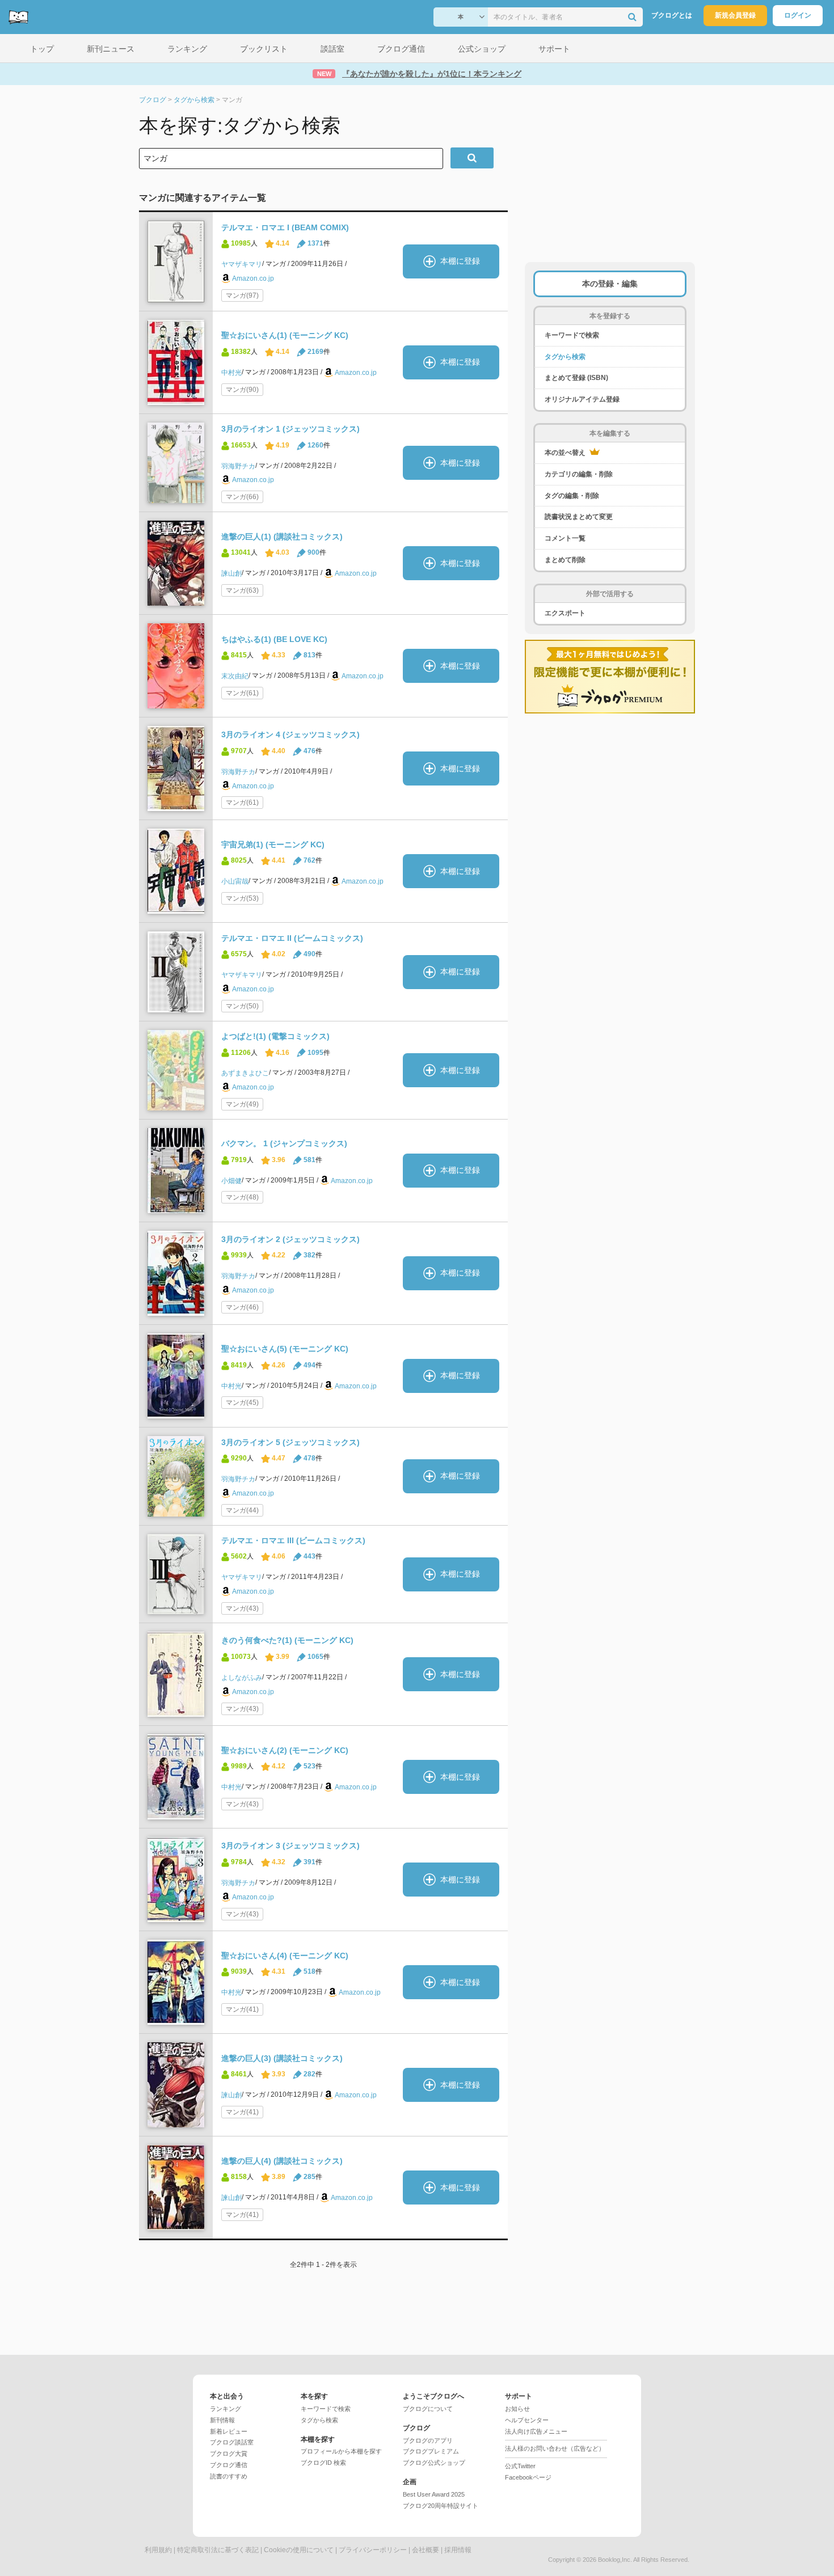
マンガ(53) (242, 898)
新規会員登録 (735, 15)
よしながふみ (242, 1678)
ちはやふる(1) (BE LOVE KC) (274, 639)
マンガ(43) (242, 1608)
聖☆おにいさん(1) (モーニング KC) (285, 335)
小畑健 (231, 1180)
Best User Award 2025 (434, 2494)
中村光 (231, 373)
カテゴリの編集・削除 (579, 474)
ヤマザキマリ (242, 264)
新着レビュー (229, 2431)
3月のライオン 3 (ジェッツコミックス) (290, 1846)
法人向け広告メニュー (536, 2431)
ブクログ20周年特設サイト (441, 2506)
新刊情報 (222, 2420)
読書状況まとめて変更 (579, 517)
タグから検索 (565, 357)
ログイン (798, 15)
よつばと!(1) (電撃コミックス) (275, 1036)
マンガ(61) (242, 693)
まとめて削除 (565, 560)
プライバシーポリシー (373, 2550)
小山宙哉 (235, 881)
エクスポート (565, 613)
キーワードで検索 (572, 335)
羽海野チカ (238, 466)
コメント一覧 (565, 538)
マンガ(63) (242, 590)
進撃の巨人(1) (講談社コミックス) (282, 537)
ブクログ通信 (229, 2465)
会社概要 (426, 2550)
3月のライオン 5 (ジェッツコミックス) (290, 1442)
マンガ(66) (242, 497)
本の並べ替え (566, 453)
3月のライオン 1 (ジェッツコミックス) (290, 429)
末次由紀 (235, 676)
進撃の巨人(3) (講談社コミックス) (282, 2058)
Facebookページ (528, 2477)
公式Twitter (520, 2466)
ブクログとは (672, 15)
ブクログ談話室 (232, 2442)
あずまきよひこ (245, 1073)
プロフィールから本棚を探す (341, 2451)
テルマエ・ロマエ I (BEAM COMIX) (285, 227)
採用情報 (458, 2550)
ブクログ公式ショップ (434, 2463)
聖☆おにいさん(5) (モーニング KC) (285, 1349)
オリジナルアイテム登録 (582, 399)
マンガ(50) (242, 1006)
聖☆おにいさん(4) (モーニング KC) (285, 1956)
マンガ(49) (242, 1104)
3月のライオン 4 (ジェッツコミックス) (290, 734)
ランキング (226, 2409)
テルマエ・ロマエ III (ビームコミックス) (293, 1540)
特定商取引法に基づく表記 (218, 2550)
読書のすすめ (229, 2476)
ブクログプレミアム (431, 2451)
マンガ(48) (242, 1197)
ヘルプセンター (527, 2420)
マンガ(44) (242, 1510)
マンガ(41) (242, 2009)
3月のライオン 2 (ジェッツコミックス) (290, 1239)
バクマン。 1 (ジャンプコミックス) (284, 1143)
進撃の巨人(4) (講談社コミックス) (282, 2161)
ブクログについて (428, 2409)
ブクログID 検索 (323, 2463)
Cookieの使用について (299, 2550)
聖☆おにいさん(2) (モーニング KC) (285, 1750)
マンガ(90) (242, 390)
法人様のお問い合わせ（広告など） (555, 2448)
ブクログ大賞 (229, 2453)
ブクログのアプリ (428, 2440)
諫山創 (231, 573)
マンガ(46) (242, 1307)
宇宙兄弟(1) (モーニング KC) (273, 844)
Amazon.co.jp (253, 278)
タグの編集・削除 (572, 496)
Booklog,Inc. (615, 2560)
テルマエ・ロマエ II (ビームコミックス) (292, 938)
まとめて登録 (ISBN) (576, 378)
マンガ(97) (242, 295)
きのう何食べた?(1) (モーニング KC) (287, 1640)
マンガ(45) (242, 1403)
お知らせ (517, 2409)
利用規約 (158, 2550)
